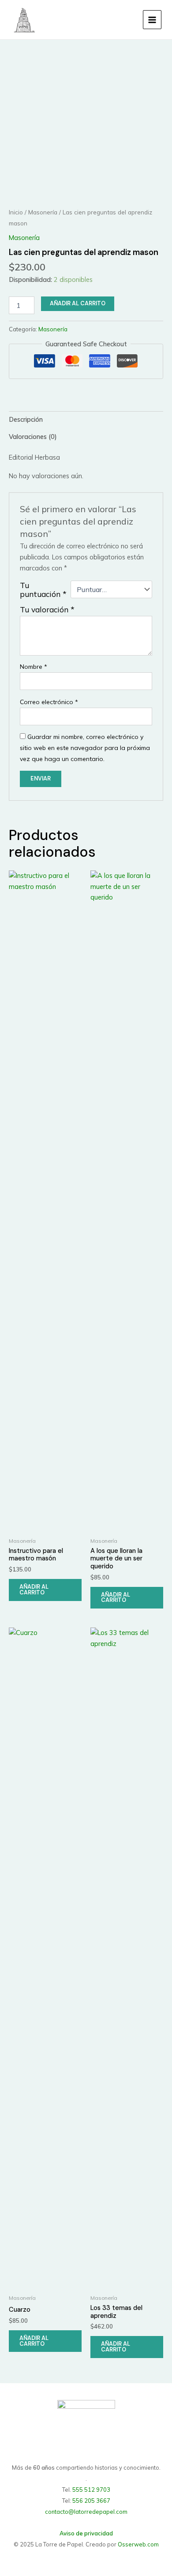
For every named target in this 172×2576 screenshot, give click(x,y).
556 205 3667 (91, 2501)
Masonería (43, 212)
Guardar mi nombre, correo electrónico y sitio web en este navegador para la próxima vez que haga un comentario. (85, 748)
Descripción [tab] (26, 419)
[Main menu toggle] (152, 19)
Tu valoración (47, 609)
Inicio (16, 212)
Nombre (34, 667)
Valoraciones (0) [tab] (33, 437)
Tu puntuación (43, 589)
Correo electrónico (49, 702)
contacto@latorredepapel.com (86, 2512)
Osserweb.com (138, 2544)
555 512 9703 (91, 2490)
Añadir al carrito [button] (34, 1590)
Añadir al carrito (78, 303)
